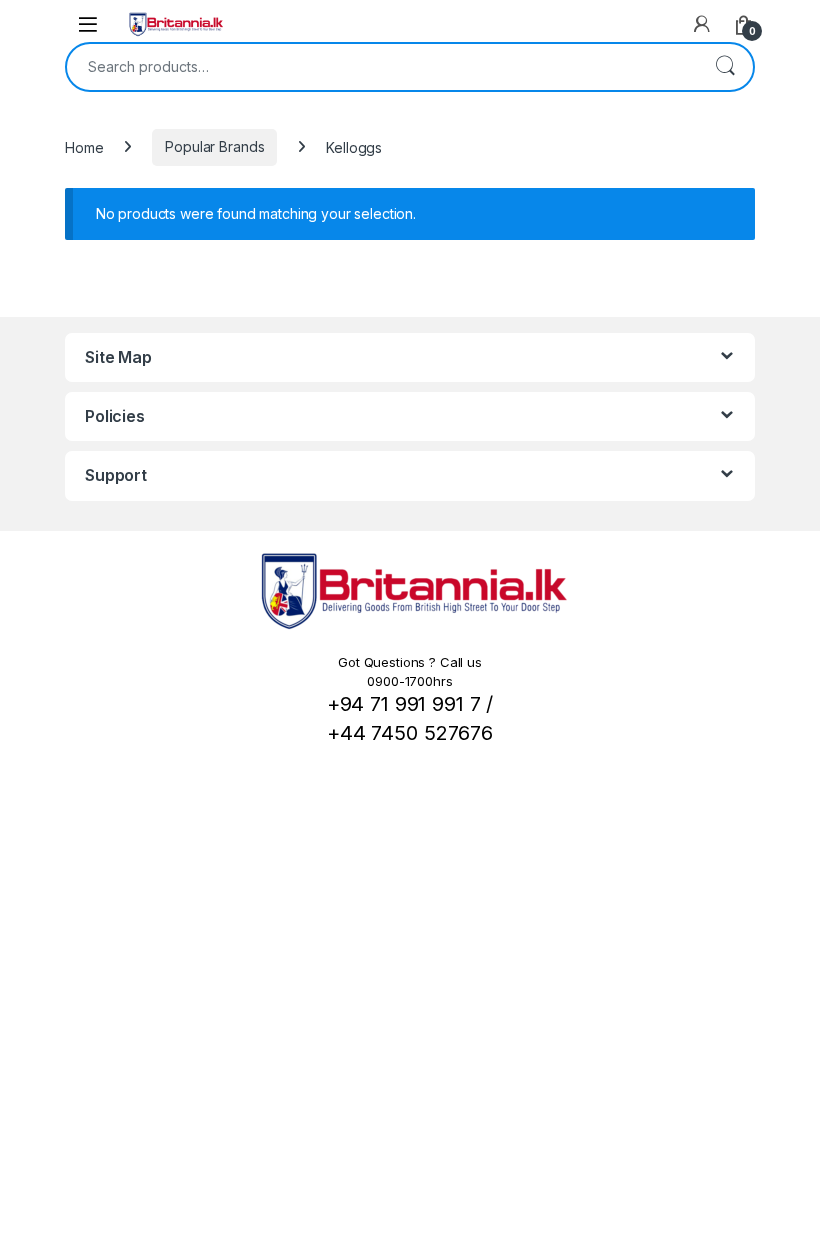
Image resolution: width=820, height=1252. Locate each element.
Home (84, 146)
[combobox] (382, 67)
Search (725, 67)
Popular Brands (214, 146)
